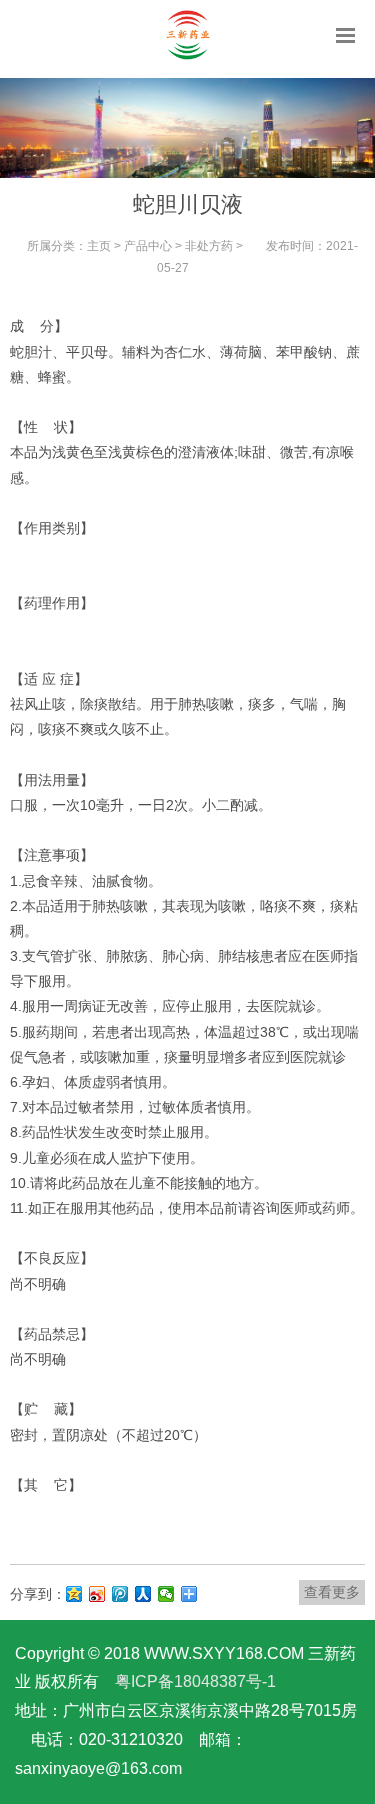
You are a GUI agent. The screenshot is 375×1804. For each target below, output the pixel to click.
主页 (99, 246)
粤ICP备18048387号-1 (195, 1681)
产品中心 (148, 246)
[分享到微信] (166, 1594)
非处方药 (209, 246)
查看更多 (332, 1592)
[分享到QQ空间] (74, 1594)
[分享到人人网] (143, 1594)
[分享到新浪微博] (97, 1594)
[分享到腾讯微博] (120, 1594)
